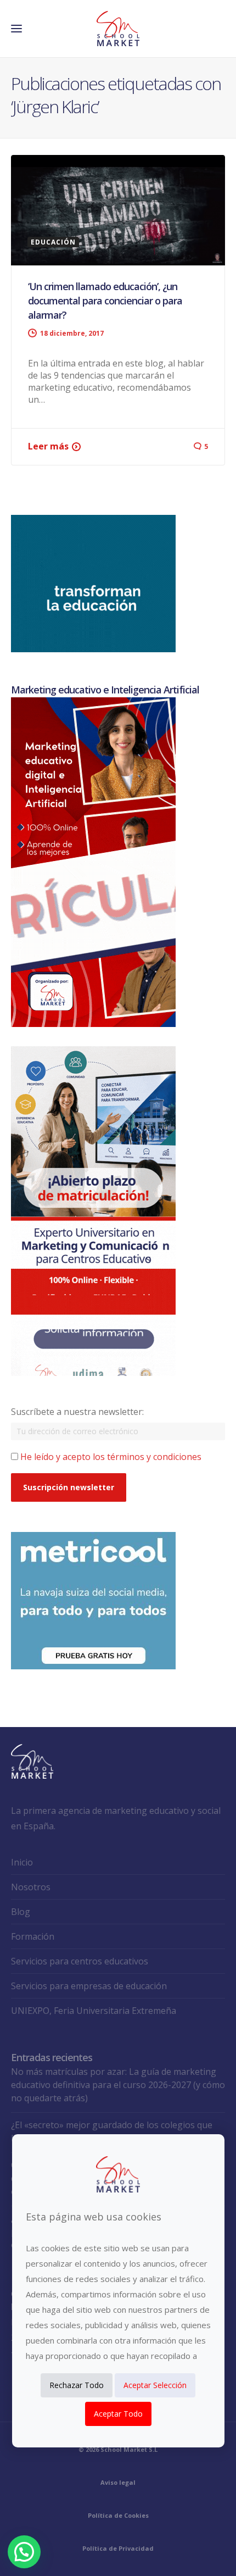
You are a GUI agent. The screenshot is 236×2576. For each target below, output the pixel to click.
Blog (21, 1912)
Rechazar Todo (77, 2385)
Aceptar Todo (118, 2414)
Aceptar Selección (155, 2385)
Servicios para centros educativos (80, 1961)
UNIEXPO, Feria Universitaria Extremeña (94, 2011)
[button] (24, 2552)
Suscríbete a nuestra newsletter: (77, 1412)
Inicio (22, 1862)
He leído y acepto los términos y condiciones (111, 1457)
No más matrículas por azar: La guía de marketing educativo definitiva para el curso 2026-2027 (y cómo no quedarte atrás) (118, 2085)
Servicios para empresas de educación (89, 1986)
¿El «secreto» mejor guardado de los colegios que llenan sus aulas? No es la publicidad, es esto (112, 2131)
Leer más (48, 446)
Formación (33, 1936)
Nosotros (31, 1887)
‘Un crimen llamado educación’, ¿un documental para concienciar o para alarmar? (105, 301)
